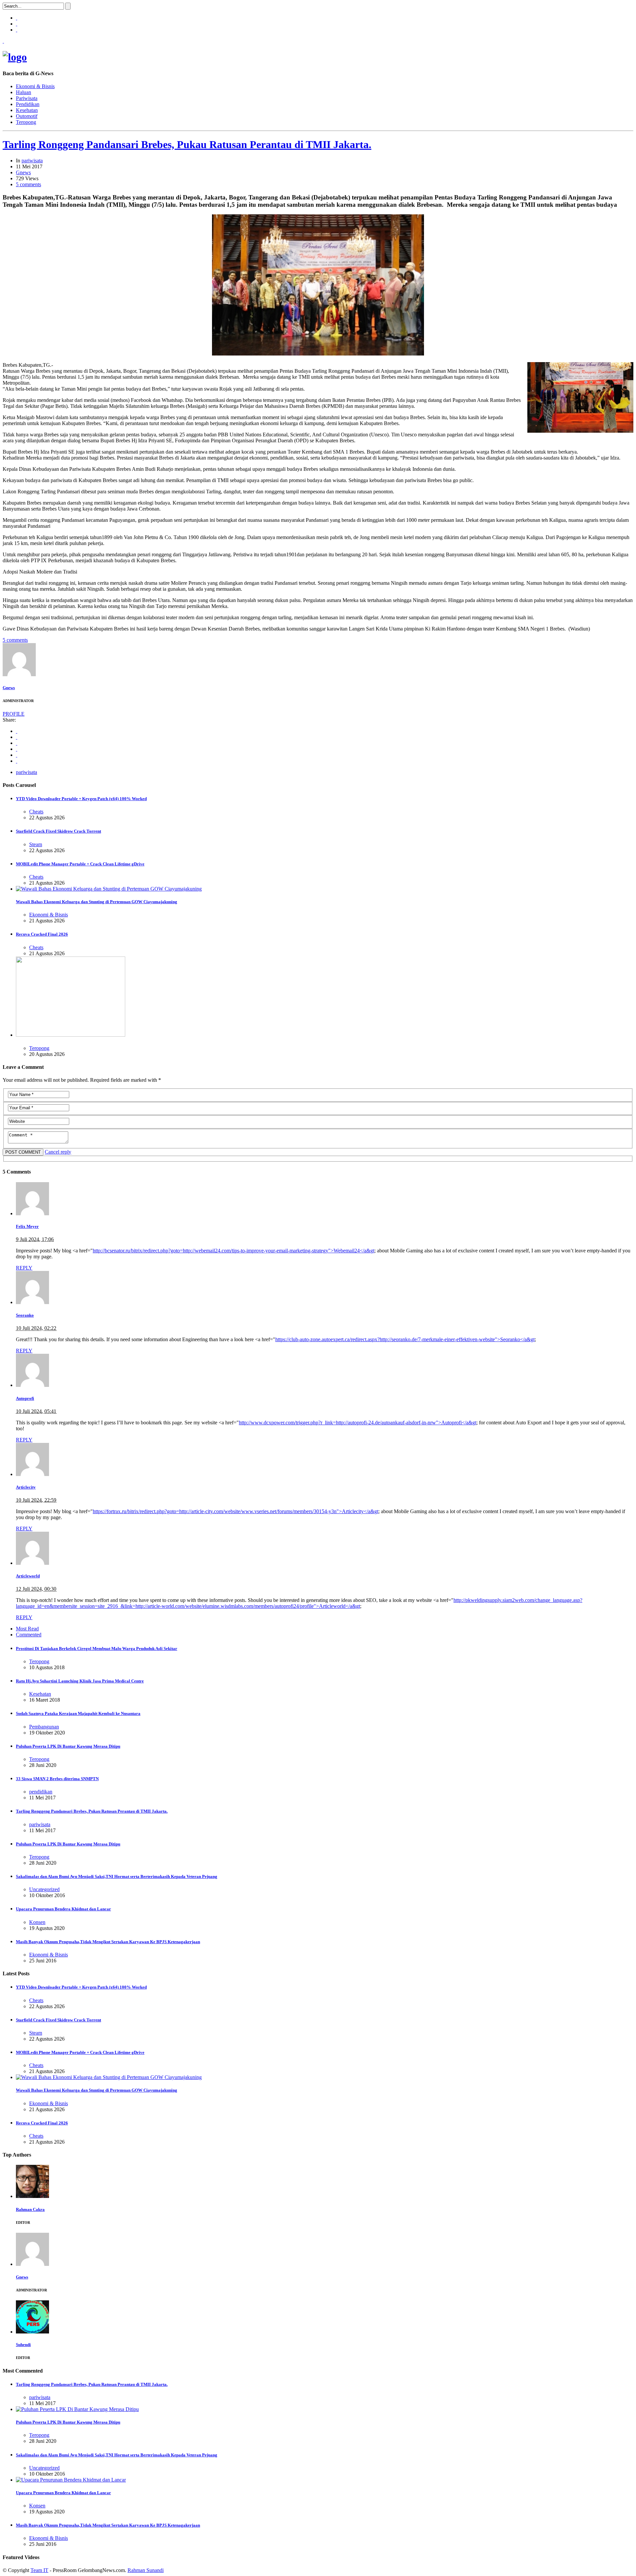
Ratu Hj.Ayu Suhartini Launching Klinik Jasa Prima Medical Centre (80, 1681)
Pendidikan (28, 104)
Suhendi (23, 2345)
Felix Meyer (27, 1226)
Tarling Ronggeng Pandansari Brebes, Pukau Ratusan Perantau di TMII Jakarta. (187, 144)
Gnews (23, 172)
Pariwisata (27, 98)
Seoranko (25, 1315)
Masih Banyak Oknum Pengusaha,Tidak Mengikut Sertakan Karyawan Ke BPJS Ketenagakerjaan (108, 1942)
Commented (29, 1635)
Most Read (27, 1629)
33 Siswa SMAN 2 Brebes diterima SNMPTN (57, 1779)
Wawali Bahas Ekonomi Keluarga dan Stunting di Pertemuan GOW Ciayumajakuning (97, 902)
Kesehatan (27, 110)
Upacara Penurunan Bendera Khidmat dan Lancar (63, 1909)
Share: (9, 720)
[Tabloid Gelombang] (15, 57)
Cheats (36, 812)
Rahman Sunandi (146, 2570)
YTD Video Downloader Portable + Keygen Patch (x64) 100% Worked (81, 799)
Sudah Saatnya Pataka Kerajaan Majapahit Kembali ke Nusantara (78, 1713)
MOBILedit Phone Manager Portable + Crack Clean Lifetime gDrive (80, 864)
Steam (36, 844)
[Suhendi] (32, 2332)
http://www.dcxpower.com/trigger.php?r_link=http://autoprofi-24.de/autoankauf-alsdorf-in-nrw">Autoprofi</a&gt (358, 1423)
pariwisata (32, 161)
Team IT (39, 2570)
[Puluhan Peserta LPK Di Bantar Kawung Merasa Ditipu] (77, 2409)
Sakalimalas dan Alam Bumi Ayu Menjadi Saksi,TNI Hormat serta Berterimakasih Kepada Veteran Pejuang (117, 1876)
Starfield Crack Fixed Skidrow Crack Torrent (58, 831)
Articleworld (28, 1576)
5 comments (28, 184)
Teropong (26, 122)
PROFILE (14, 714)
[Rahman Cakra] (32, 2196)
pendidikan (41, 1792)
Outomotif (27, 116)
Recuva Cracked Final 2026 (42, 934)
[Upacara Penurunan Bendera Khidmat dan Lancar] (71, 2480)
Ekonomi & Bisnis (35, 86)
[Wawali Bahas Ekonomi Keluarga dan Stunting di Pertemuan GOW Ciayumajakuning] (109, 889)
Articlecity (26, 1487)
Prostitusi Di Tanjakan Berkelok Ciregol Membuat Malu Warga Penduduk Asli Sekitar (97, 1648)
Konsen (37, 1922)
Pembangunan (44, 1727)
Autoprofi (25, 1398)
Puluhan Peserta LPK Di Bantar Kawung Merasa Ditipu (68, 1746)
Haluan (24, 92)
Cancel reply (58, 1152)
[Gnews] (19, 674)
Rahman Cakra (30, 2209)
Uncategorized (44, 1889)
